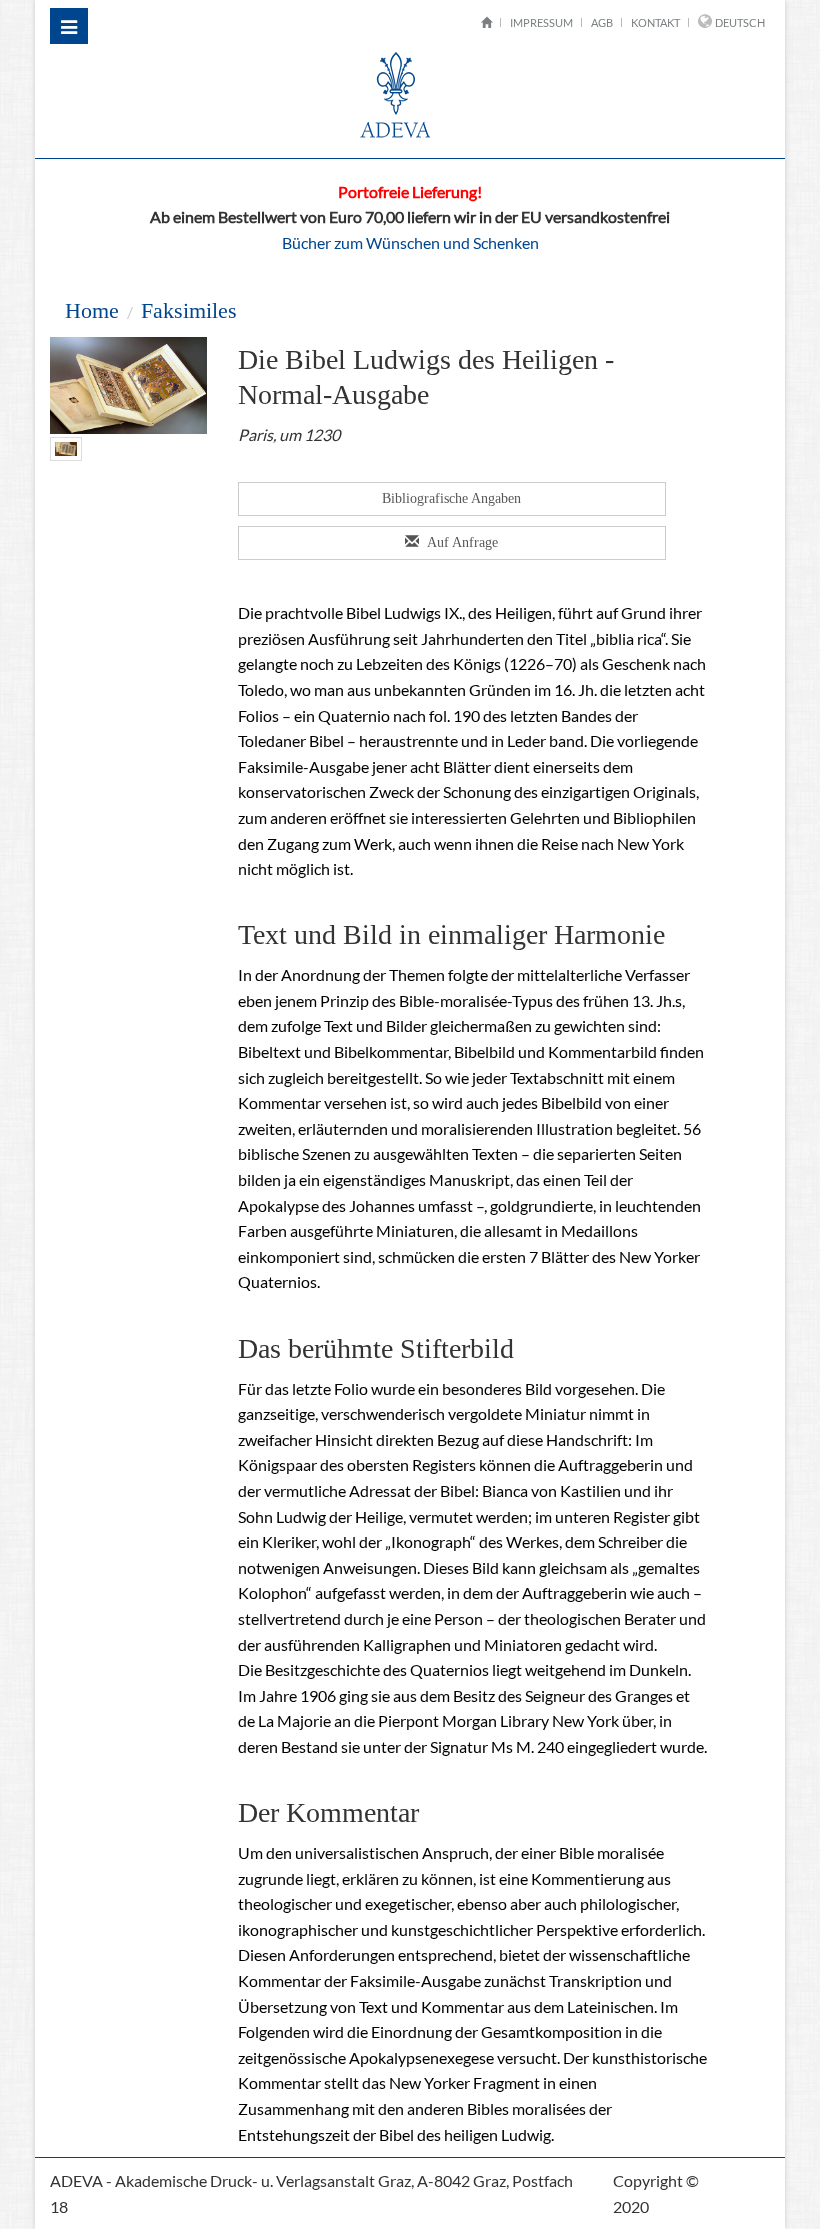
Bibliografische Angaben (451, 498)
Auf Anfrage (461, 542)
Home (92, 310)
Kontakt (655, 22)
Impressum (541, 22)
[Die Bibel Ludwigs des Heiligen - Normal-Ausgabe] (66, 446)
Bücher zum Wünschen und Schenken (410, 242)
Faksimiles (189, 310)
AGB (602, 22)
